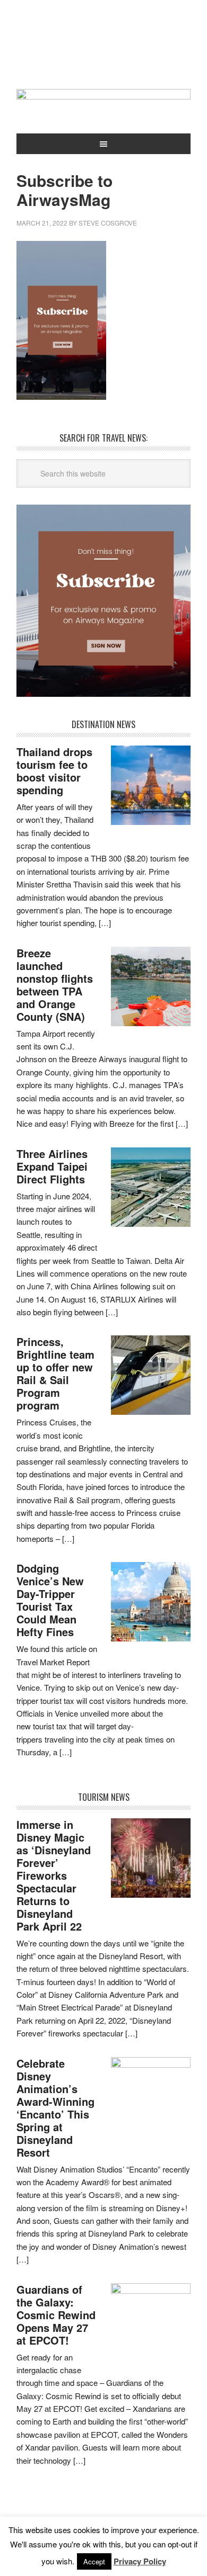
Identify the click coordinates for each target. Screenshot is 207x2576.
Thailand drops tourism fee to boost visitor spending (54, 771)
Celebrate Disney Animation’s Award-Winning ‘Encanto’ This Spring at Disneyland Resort (55, 2108)
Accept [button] (94, 2561)
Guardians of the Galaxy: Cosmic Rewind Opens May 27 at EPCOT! (56, 2315)
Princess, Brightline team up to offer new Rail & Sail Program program (55, 1373)
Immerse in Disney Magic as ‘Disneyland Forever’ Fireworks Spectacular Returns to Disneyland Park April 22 (54, 1875)
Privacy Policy (140, 2561)
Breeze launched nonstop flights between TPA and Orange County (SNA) (55, 985)
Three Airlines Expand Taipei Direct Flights (52, 1166)
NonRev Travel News (103, 49)
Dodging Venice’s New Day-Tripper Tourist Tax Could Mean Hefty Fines (50, 1600)
